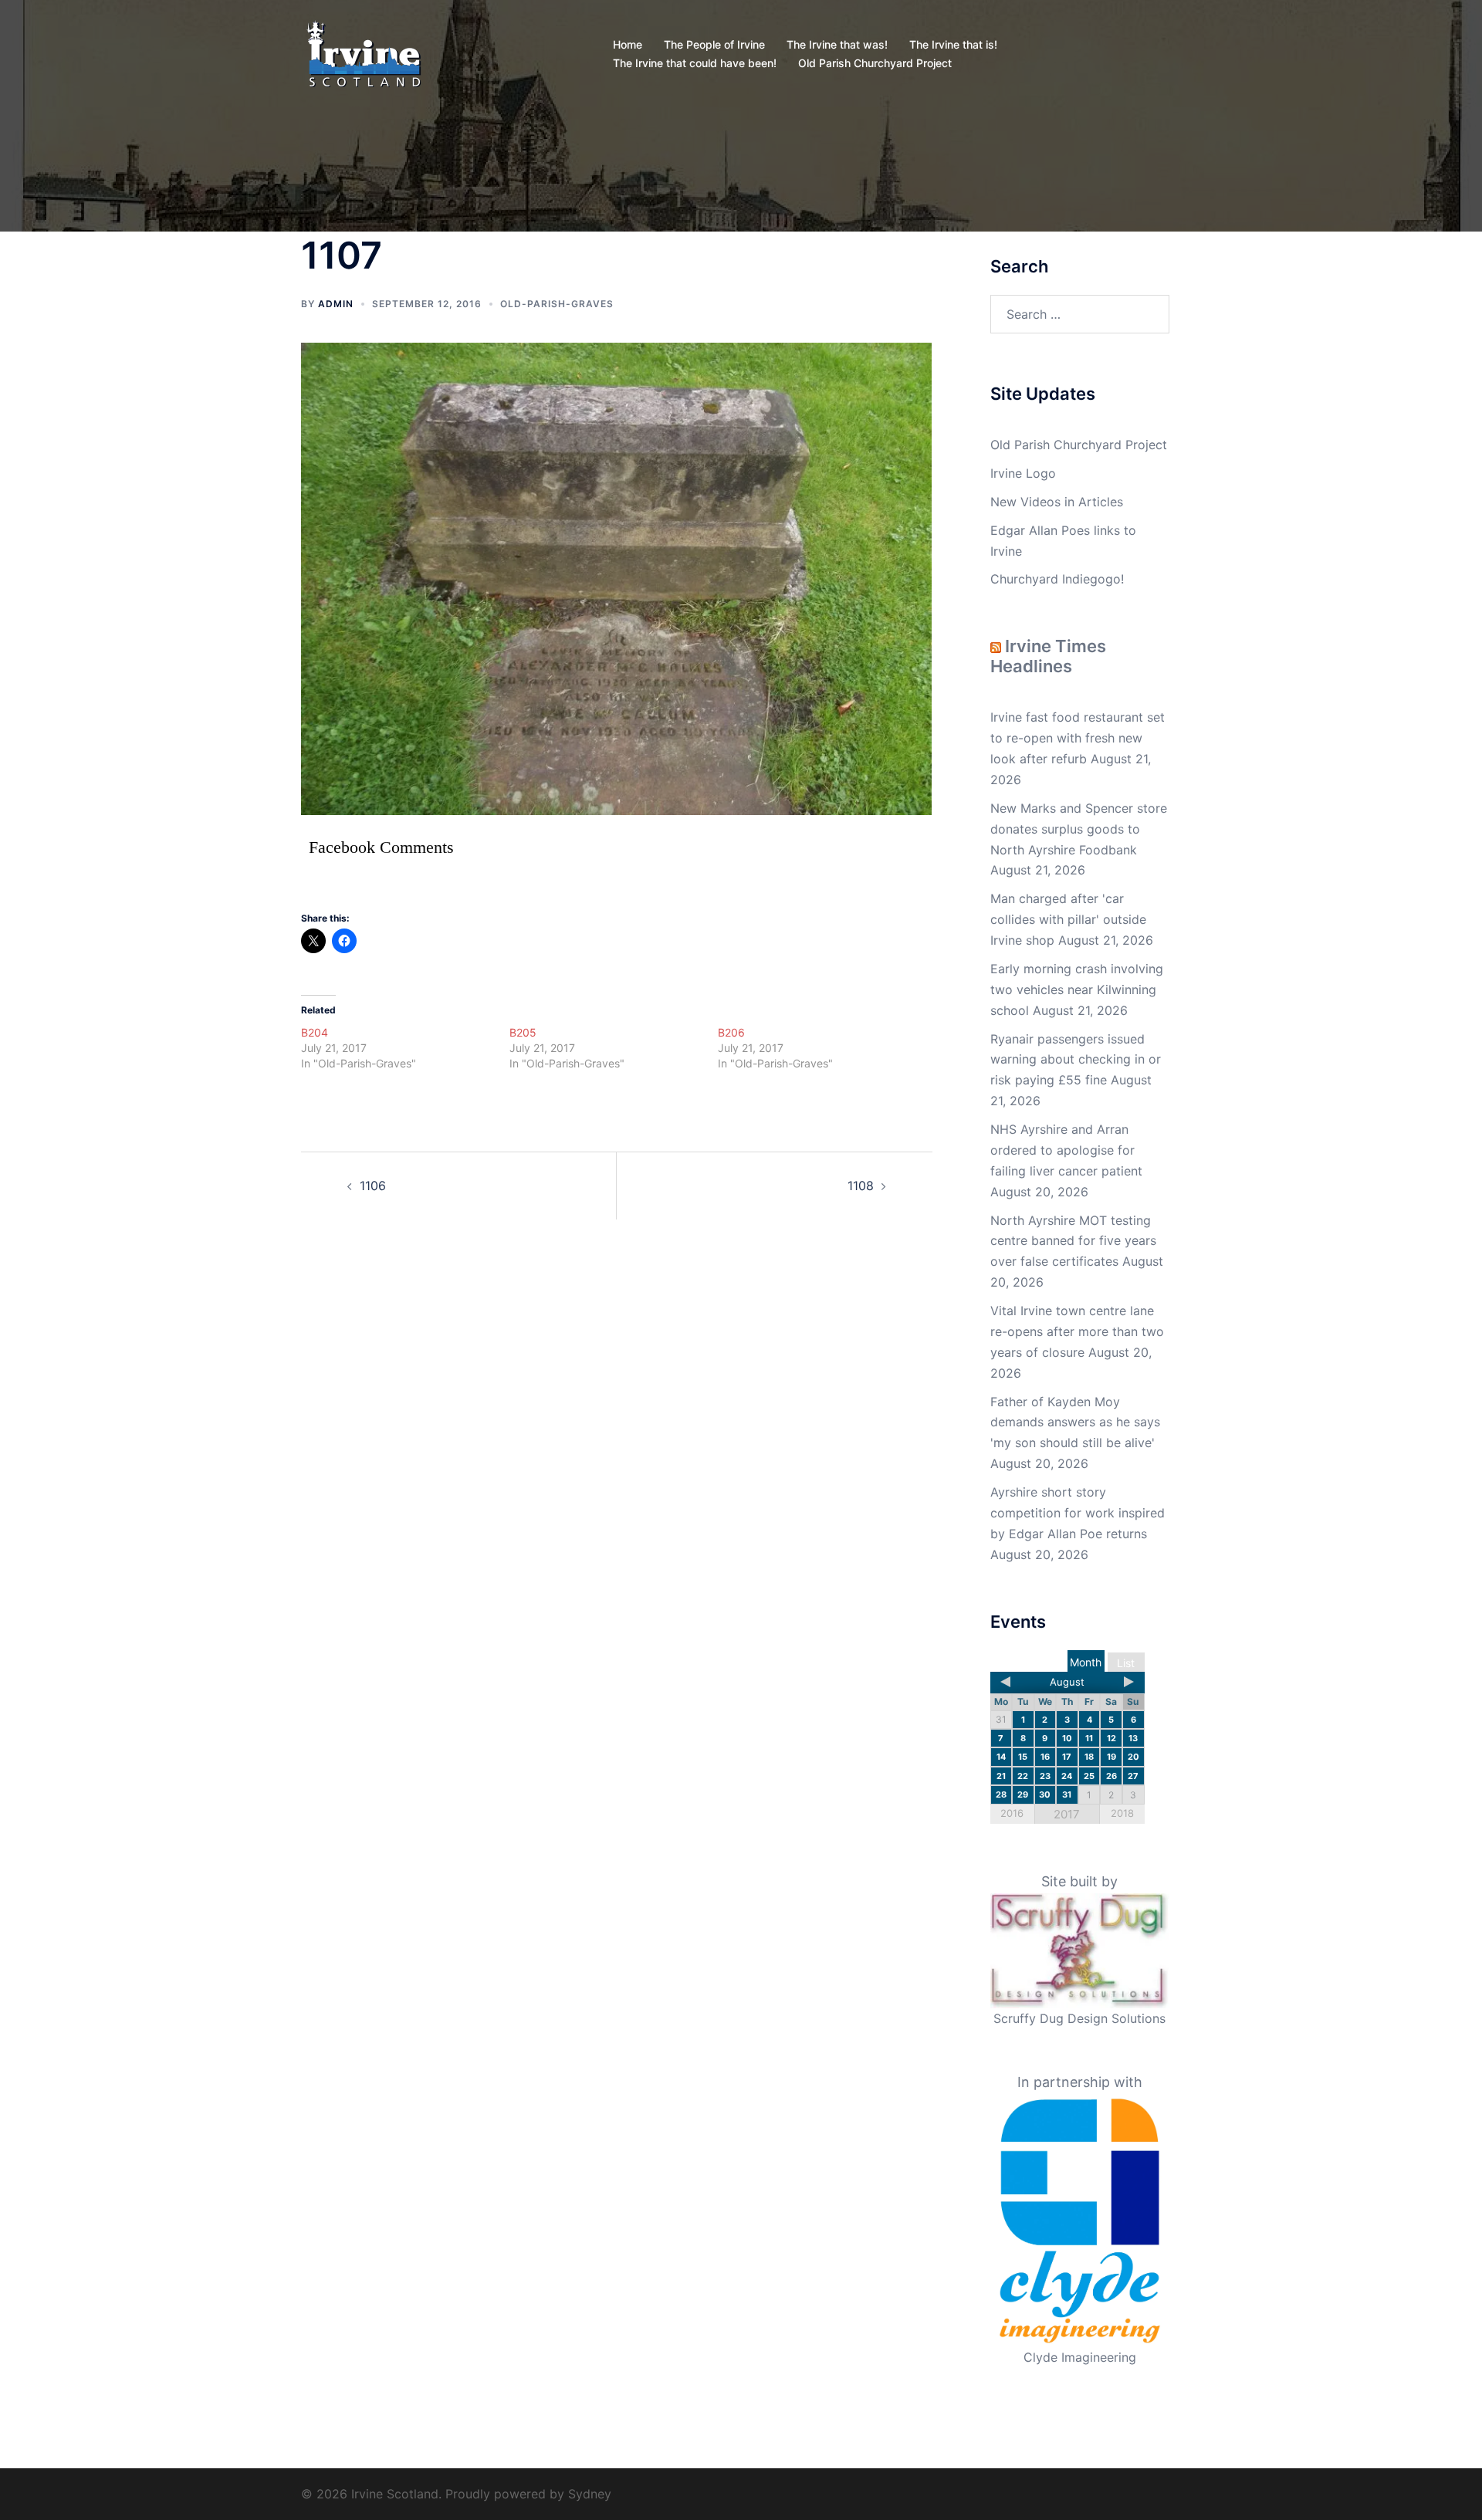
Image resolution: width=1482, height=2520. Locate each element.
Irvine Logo (1023, 473)
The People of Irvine (714, 44)
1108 (861, 1186)
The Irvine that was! (837, 44)
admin (336, 304)
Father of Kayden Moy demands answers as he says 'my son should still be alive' (1075, 1422)
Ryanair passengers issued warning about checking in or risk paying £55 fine (1076, 1060)
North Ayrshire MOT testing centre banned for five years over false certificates (1073, 1241)
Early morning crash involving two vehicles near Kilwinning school (1077, 989)
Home (628, 44)
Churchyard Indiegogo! (1057, 579)
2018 (1122, 1813)
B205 (523, 1032)
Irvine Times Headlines (1048, 656)
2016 (1012, 1813)
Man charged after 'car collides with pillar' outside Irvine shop (1068, 919)
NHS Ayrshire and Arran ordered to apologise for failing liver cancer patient (1066, 1150)
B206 (731, 1032)
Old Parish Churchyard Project (875, 63)
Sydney (590, 2494)
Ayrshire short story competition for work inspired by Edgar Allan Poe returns (1078, 1513)
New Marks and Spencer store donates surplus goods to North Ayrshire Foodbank (1079, 829)
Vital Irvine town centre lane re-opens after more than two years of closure (1077, 1331)
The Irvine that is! (953, 44)
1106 (373, 1186)
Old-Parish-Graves (557, 304)
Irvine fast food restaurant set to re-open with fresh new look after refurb (1078, 738)
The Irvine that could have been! (695, 63)
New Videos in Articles (1057, 502)
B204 (315, 1032)
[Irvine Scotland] (364, 52)
